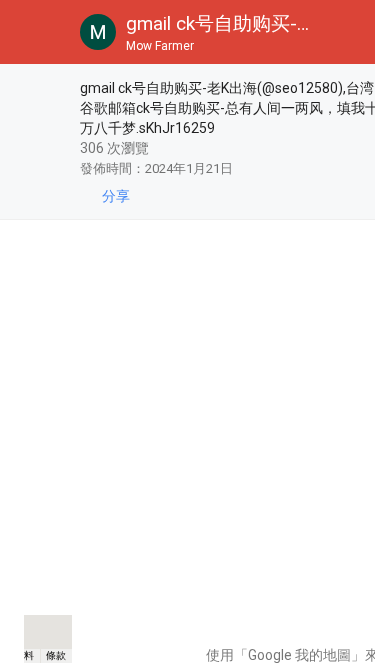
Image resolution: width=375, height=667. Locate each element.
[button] (32, 32)
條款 (56, 655)
